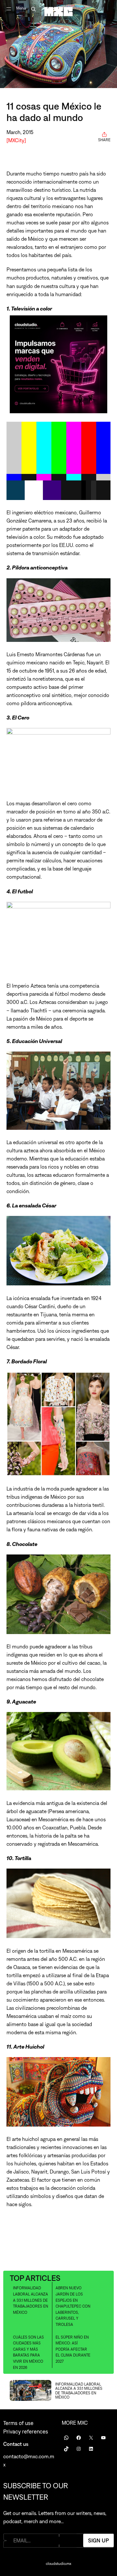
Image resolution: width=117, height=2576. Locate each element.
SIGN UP (98, 2540)
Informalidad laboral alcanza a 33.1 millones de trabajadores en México (31, 2300)
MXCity (16, 140)
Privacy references (26, 2432)
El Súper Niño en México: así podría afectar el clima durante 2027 (73, 2349)
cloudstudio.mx (58, 2564)
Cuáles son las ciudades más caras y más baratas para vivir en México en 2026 (28, 2352)
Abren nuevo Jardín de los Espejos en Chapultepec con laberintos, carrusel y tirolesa (73, 2306)
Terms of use (18, 2423)
